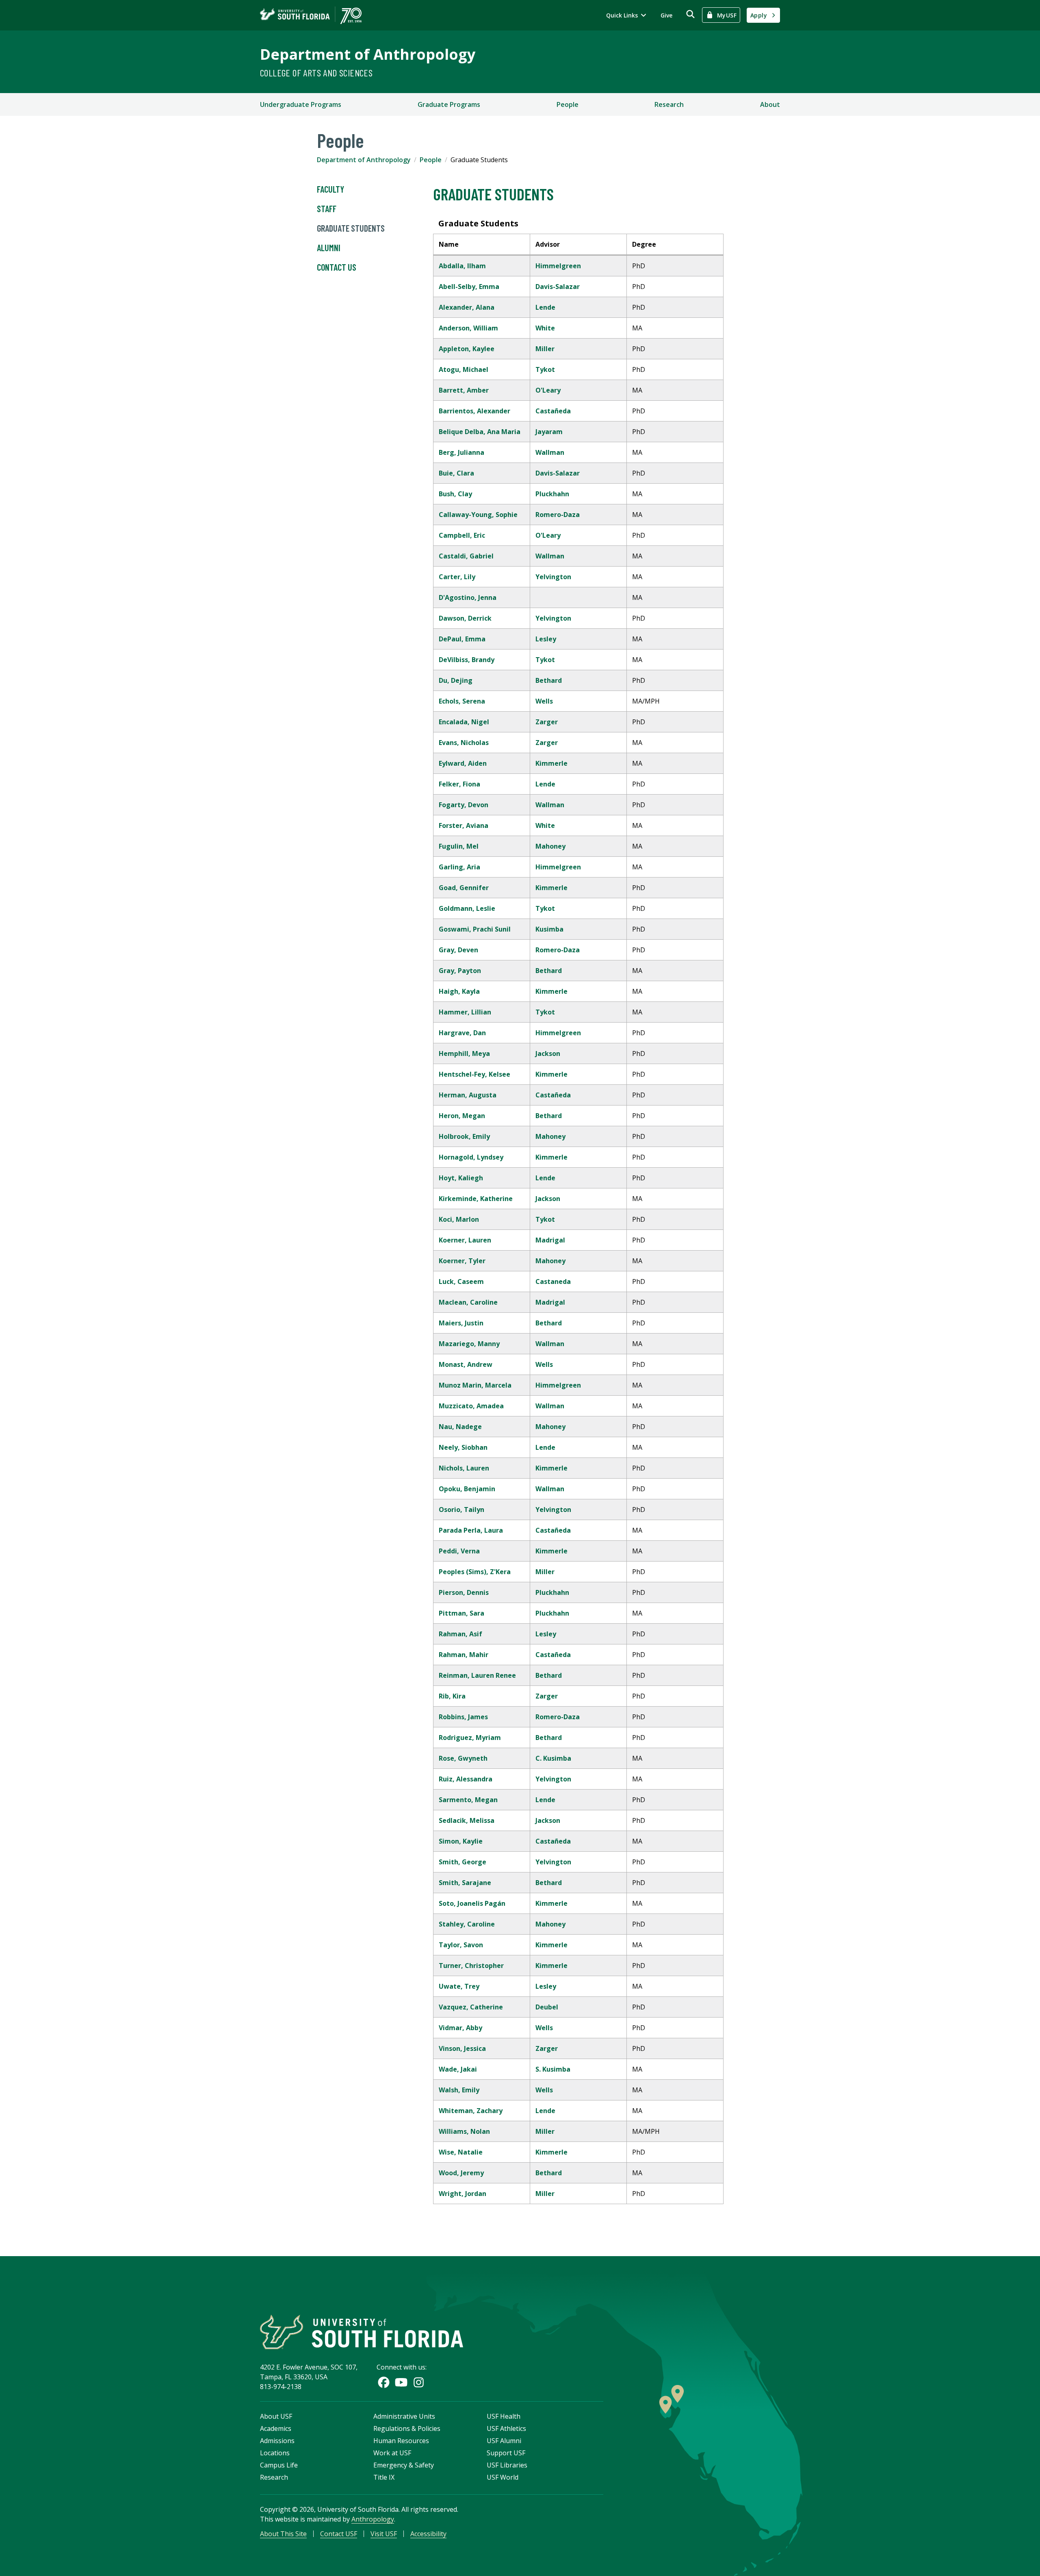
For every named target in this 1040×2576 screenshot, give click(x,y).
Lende (545, 307)
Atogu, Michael (464, 369)
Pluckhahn (552, 494)
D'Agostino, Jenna (468, 597)
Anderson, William (468, 328)
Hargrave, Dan (462, 1033)
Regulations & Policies (407, 2428)
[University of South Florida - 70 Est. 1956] (311, 15)
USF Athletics (506, 2428)
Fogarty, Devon (464, 805)
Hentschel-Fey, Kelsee (474, 1074)
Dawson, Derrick (465, 618)
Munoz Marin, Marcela (475, 1385)
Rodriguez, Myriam (470, 1738)
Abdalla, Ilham (462, 266)
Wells (544, 701)
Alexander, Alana (467, 307)
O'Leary (548, 390)
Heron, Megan (462, 1116)
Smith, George (463, 1862)
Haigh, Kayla (459, 991)
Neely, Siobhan (463, 1447)
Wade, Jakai (458, 2069)
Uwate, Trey (459, 1986)
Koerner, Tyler (462, 1261)
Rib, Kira (452, 1696)
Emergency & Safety (404, 2465)
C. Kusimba (553, 1758)
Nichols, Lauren (464, 1468)
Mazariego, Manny (469, 1344)
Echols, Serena (462, 701)
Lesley (546, 639)
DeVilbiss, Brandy (467, 660)
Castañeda (553, 411)
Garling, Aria (459, 867)
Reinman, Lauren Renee (477, 1675)
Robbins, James (463, 1717)
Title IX (384, 2477)
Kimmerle (551, 763)
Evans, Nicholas (464, 743)
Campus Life (279, 2465)
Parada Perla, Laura (471, 1530)
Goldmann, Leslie (467, 908)
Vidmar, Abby (460, 2028)
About (770, 104)
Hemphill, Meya (464, 1053)
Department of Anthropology (368, 54)
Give (666, 15)
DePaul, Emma (462, 639)
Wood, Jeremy (461, 2173)
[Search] (690, 14)
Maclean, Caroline (468, 1302)
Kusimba (549, 929)
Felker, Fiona (459, 784)
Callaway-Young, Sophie (478, 515)
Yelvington (553, 577)
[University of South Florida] (362, 2332)
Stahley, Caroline (467, 1924)
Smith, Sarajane (465, 1883)
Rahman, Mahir (464, 1655)
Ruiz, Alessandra (466, 1779)
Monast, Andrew (466, 1364)
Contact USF (339, 2534)
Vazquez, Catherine (471, 2007)
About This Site (283, 2534)
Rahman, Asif (460, 1634)
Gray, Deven (458, 950)
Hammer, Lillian (465, 1012)
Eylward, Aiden (463, 763)
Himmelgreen (558, 266)
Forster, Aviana (464, 825)
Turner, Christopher (471, 1966)
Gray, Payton (460, 971)
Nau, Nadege (460, 1427)
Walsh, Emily (459, 2090)
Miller (545, 349)
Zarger (547, 722)
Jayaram (549, 432)
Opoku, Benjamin (467, 1489)
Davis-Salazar (558, 287)
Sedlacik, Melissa (467, 1820)
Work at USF (392, 2453)
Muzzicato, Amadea (471, 1406)
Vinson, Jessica (462, 2048)
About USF (276, 2416)
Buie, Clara (456, 473)
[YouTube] (401, 2382)
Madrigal (550, 1240)
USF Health (504, 2416)
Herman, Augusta (468, 1095)
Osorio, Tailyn (461, 1510)
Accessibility (428, 2534)
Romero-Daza (558, 515)
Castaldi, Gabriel (466, 556)
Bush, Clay (455, 494)
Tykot (545, 369)
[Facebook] (384, 2382)
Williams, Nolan (464, 2131)
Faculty (330, 189)
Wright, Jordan (463, 2194)
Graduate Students (351, 228)
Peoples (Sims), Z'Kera (475, 1572)
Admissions (277, 2441)
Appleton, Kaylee (467, 349)
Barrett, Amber (464, 390)
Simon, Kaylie (461, 1841)
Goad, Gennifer (464, 888)
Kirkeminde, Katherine (476, 1199)
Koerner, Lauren (465, 1240)
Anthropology (373, 2519)
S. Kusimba (553, 2069)
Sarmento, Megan (468, 1800)
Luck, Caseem (461, 1281)
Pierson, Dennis (464, 1592)
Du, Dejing (456, 680)
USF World (503, 2477)
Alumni (329, 248)
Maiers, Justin (461, 1323)
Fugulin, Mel (459, 846)
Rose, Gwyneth (463, 1758)
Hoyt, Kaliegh (461, 1178)
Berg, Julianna (461, 452)
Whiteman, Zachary (471, 2111)
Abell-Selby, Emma (469, 287)
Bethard (549, 680)
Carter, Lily (457, 577)
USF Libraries (507, 2465)
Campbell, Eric (462, 535)
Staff (327, 209)
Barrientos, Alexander (474, 411)
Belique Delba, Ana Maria (480, 432)
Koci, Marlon (459, 1219)
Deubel (547, 2007)
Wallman (550, 452)
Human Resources (401, 2441)
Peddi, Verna (459, 1551)
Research (669, 104)
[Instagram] (419, 2382)
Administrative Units (404, 2416)
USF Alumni (504, 2441)
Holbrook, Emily (464, 1136)
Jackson (548, 1053)
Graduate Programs (449, 104)
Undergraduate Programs (301, 104)
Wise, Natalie (461, 2152)
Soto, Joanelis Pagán (472, 1903)
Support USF (506, 2453)
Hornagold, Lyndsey (471, 1157)
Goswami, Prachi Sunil (475, 929)
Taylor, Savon (461, 1945)
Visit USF (384, 2534)
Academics (276, 2428)
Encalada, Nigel (464, 722)
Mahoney (550, 846)
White (545, 328)
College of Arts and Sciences (316, 73)
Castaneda (553, 1281)
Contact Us (337, 267)
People (568, 104)
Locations (275, 2453)
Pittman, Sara (461, 1613)
